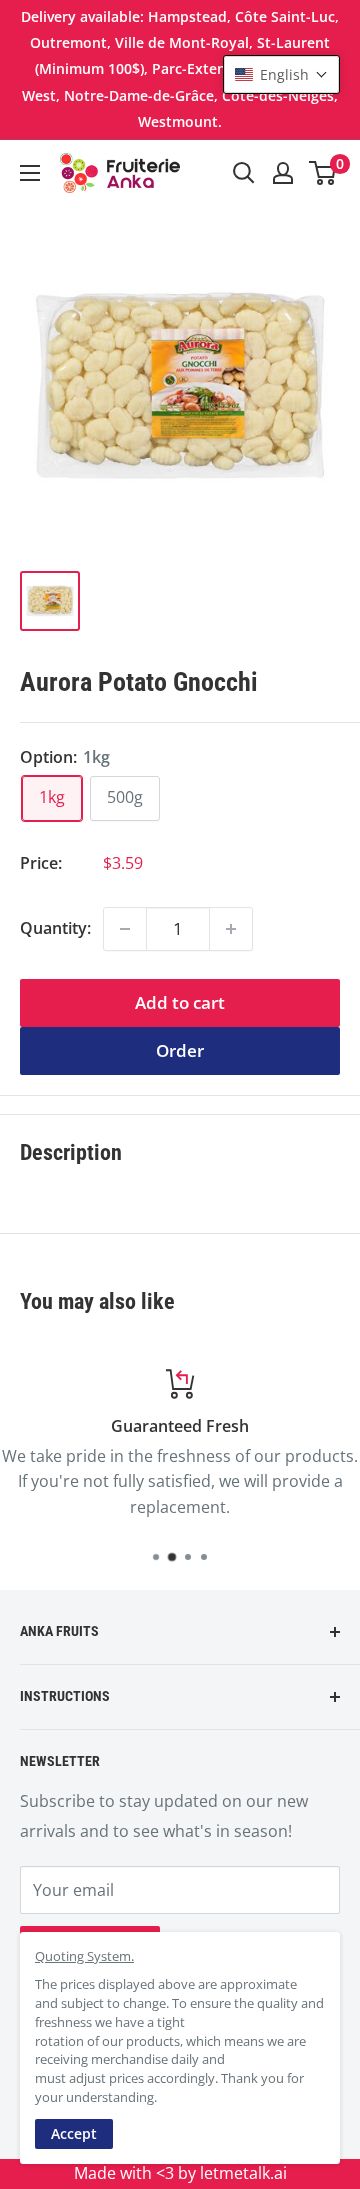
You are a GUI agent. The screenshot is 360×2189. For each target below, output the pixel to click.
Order (180, 1050)
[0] (323, 173)
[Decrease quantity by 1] (125, 929)
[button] (281, 74)
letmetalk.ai (243, 2173)
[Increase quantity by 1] (231, 929)
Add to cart (180, 1002)
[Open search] (244, 173)
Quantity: (55, 928)
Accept (74, 2133)
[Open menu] (30, 173)
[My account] (283, 173)
